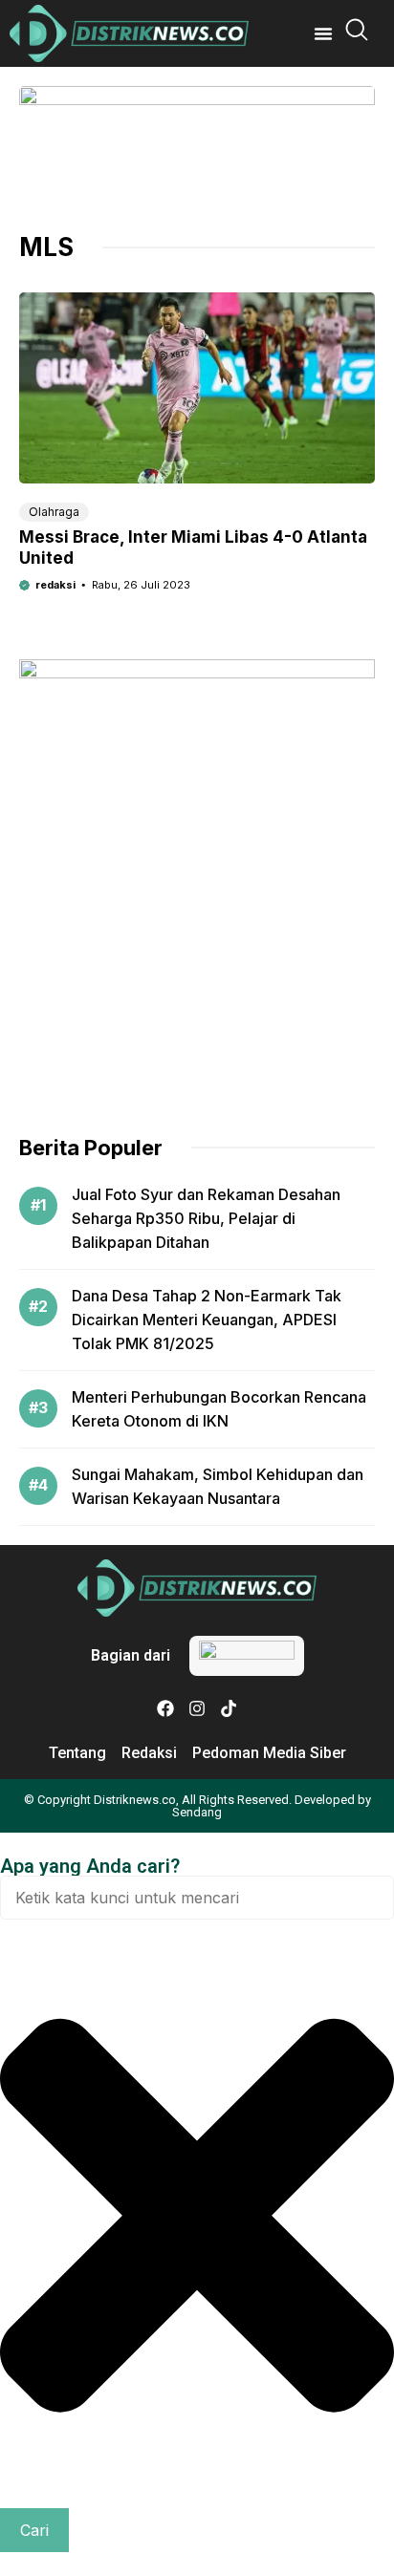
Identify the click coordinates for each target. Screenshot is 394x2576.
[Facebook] (165, 1708)
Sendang (197, 1812)
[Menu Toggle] (323, 33)
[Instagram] (197, 1708)
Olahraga (54, 512)
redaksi (55, 585)
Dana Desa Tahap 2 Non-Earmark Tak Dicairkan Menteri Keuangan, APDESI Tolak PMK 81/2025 (207, 1320)
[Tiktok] (229, 1708)
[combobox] (197, 1898)
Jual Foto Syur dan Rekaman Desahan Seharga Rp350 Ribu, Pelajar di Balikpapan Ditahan (206, 1218)
